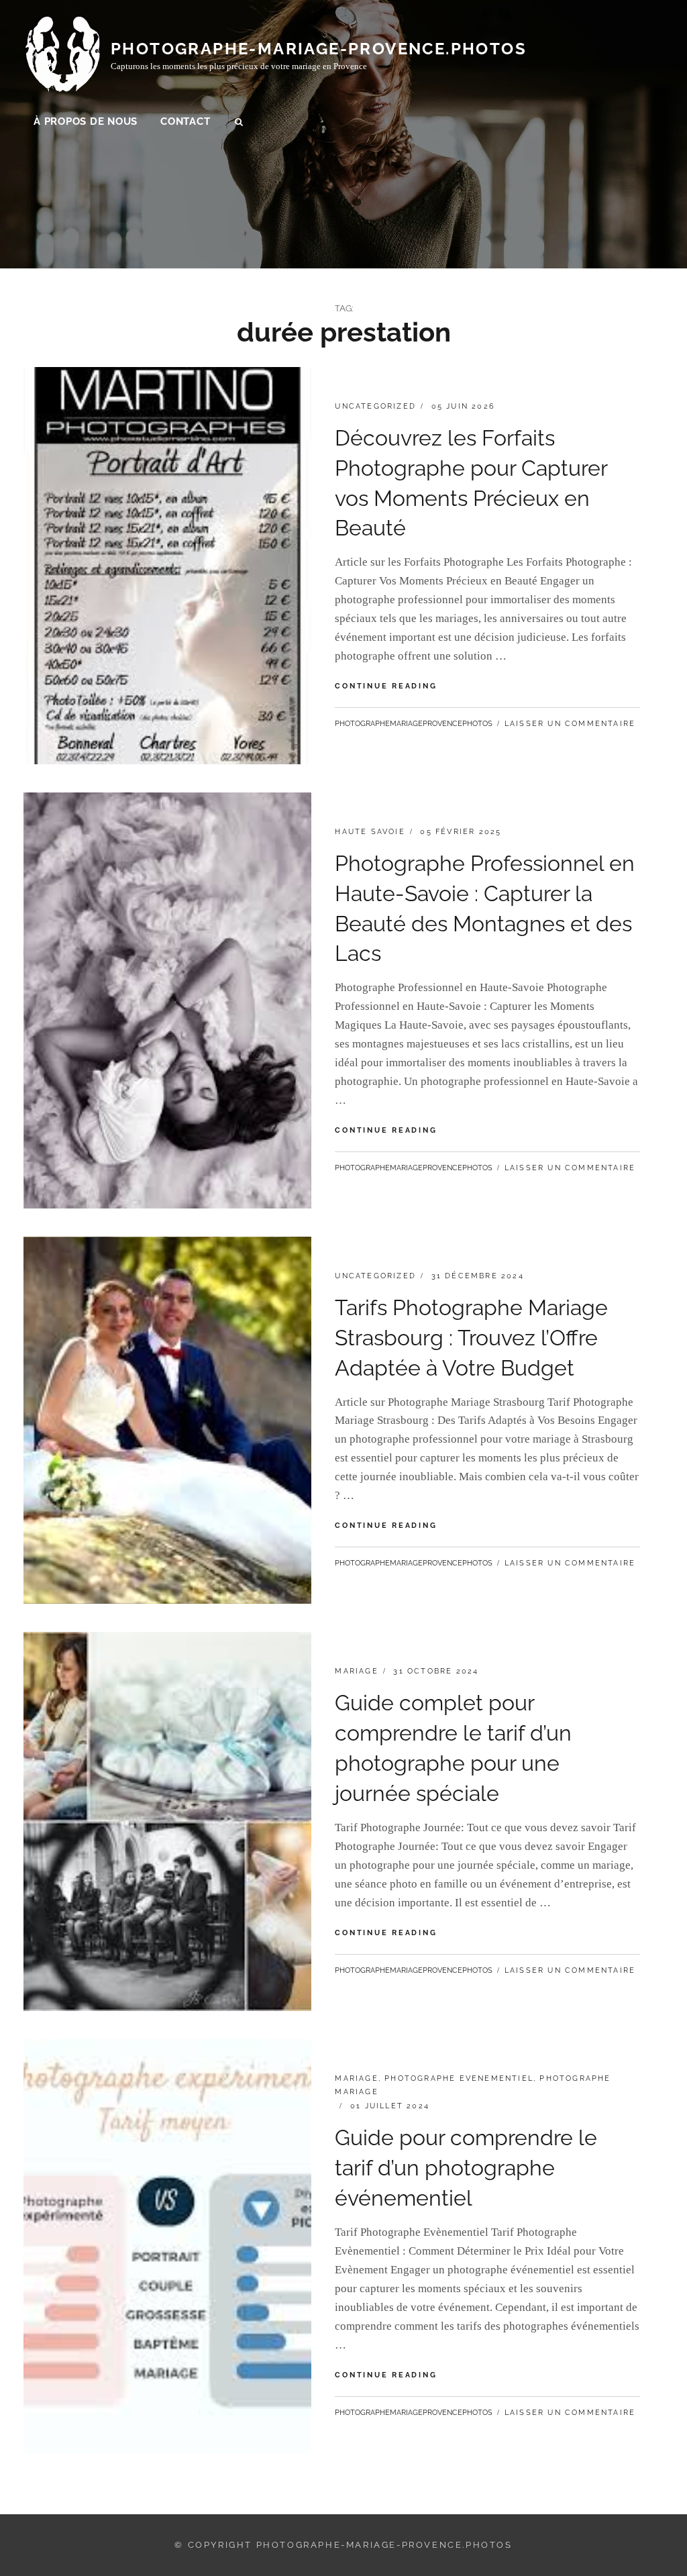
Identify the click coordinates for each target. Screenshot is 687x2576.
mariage (356, 1671)
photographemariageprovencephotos (414, 724)
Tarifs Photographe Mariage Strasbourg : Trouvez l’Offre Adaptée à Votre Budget (471, 1338)
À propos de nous (86, 121)
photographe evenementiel (459, 2078)
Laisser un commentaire (570, 724)
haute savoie (370, 832)
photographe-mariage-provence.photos (319, 49)
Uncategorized (375, 406)
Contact (185, 121)
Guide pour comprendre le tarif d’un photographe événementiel (466, 2168)
